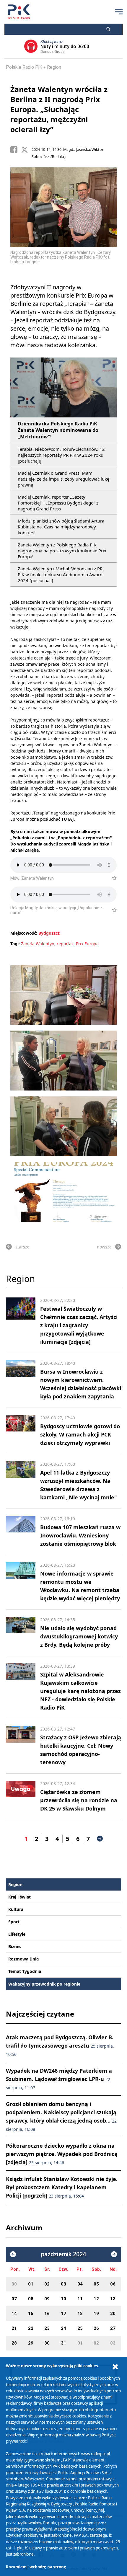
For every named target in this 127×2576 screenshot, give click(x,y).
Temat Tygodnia (25, 1971)
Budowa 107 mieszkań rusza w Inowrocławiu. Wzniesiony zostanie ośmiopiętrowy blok (80, 1535)
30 (14, 2284)
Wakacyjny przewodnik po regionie (44, 1984)
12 (96, 2299)
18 (80, 2314)
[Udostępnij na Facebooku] (16, 150)
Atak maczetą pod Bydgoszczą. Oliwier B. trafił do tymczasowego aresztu (60, 2045)
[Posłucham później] (112, 878)
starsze (22, 1247)
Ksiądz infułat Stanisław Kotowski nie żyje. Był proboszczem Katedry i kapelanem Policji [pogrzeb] (62, 2187)
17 (63, 2314)
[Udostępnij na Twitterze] (26, 150)
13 (113, 2299)
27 (113, 2328)
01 (31, 2284)
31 (63, 2343)
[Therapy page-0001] (63, 1192)
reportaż (65, 944)
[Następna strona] (100, 1839)
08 (31, 2299)
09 (47, 2299)
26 (96, 2328)
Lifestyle (17, 1934)
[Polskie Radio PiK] (19, 12)
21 (14, 2328)
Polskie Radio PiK (24, 67)
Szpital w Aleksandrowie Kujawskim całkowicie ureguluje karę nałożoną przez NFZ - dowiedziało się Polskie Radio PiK (80, 1691)
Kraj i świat (19, 1897)
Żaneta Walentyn (38, 944)
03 (63, 2284)
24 (63, 2328)
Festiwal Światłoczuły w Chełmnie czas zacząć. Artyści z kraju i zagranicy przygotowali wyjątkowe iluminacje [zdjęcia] (79, 1325)
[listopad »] (114, 2254)
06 (113, 2284)
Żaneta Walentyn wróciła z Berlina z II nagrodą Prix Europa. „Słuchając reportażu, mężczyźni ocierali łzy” (59, 109)
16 (47, 2314)
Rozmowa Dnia (23, 1959)
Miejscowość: (24, 933)
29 (31, 2343)
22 (31, 2328)
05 (96, 2284)
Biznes (15, 1946)
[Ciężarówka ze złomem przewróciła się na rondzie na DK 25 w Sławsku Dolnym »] (21, 1797)
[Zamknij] (115, 2367)
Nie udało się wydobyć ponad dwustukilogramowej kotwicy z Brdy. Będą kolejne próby (79, 1636)
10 (63, 2299)
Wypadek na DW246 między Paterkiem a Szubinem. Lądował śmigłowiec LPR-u (59, 2079)
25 (80, 2328)
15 (31, 2314)
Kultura (16, 1909)
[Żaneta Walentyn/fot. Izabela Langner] (63, 995)
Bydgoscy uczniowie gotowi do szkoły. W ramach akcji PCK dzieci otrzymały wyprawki (80, 1434)
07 (14, 2299)
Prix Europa (87, 944)
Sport (14, 1922)
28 (14, 2343)
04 (80, 2284)
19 (96, 2314)
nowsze (104, 1247)
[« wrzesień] (13, 2254)
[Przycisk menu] (119, 12)
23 (47, 2328)
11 (80, 2299)
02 (47, 2284)
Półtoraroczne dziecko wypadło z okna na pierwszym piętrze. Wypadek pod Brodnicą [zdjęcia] (62, 2154)
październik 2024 (63, 2254)
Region (54, 67)
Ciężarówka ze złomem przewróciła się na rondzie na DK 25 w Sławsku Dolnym (79, 1800)
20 (113, 2314)
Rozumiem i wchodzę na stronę (36, 2567)
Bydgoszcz (49, 933)
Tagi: (16, 944)
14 (14, 2314)
